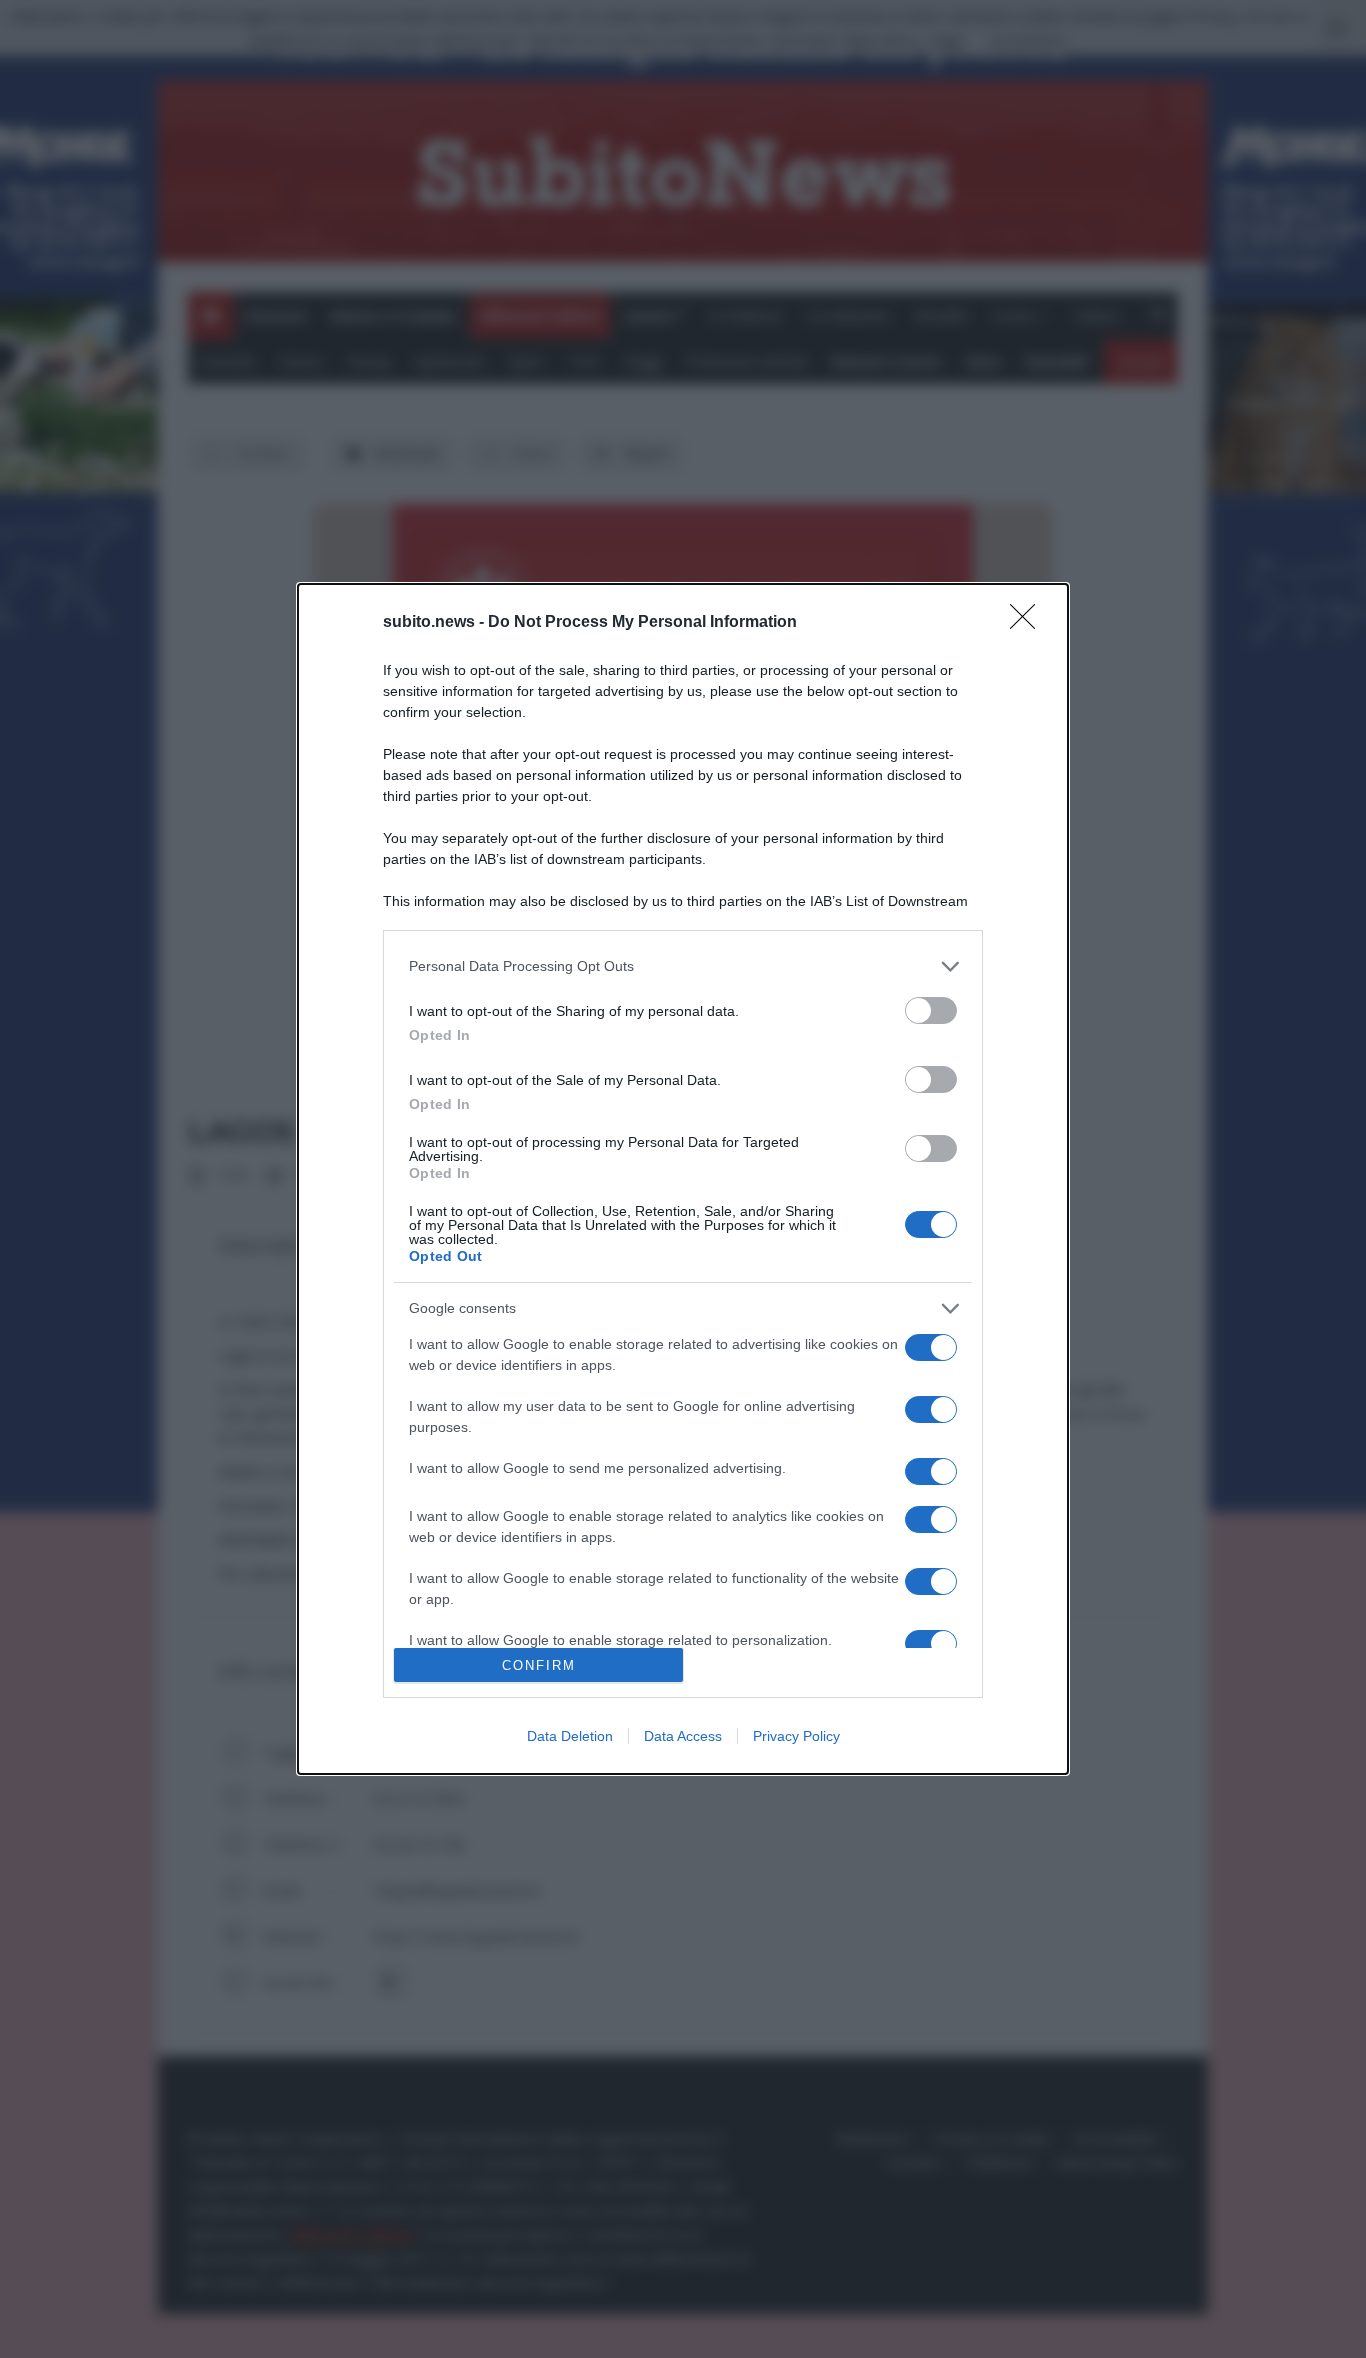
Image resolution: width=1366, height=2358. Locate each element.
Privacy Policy (796, 1736)
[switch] (931, 1010)
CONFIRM (539, 1665)
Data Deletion (570, 1736)
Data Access (683, 1736)
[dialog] (683, 1179)
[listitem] (683, 966)
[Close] (1029, 623)
